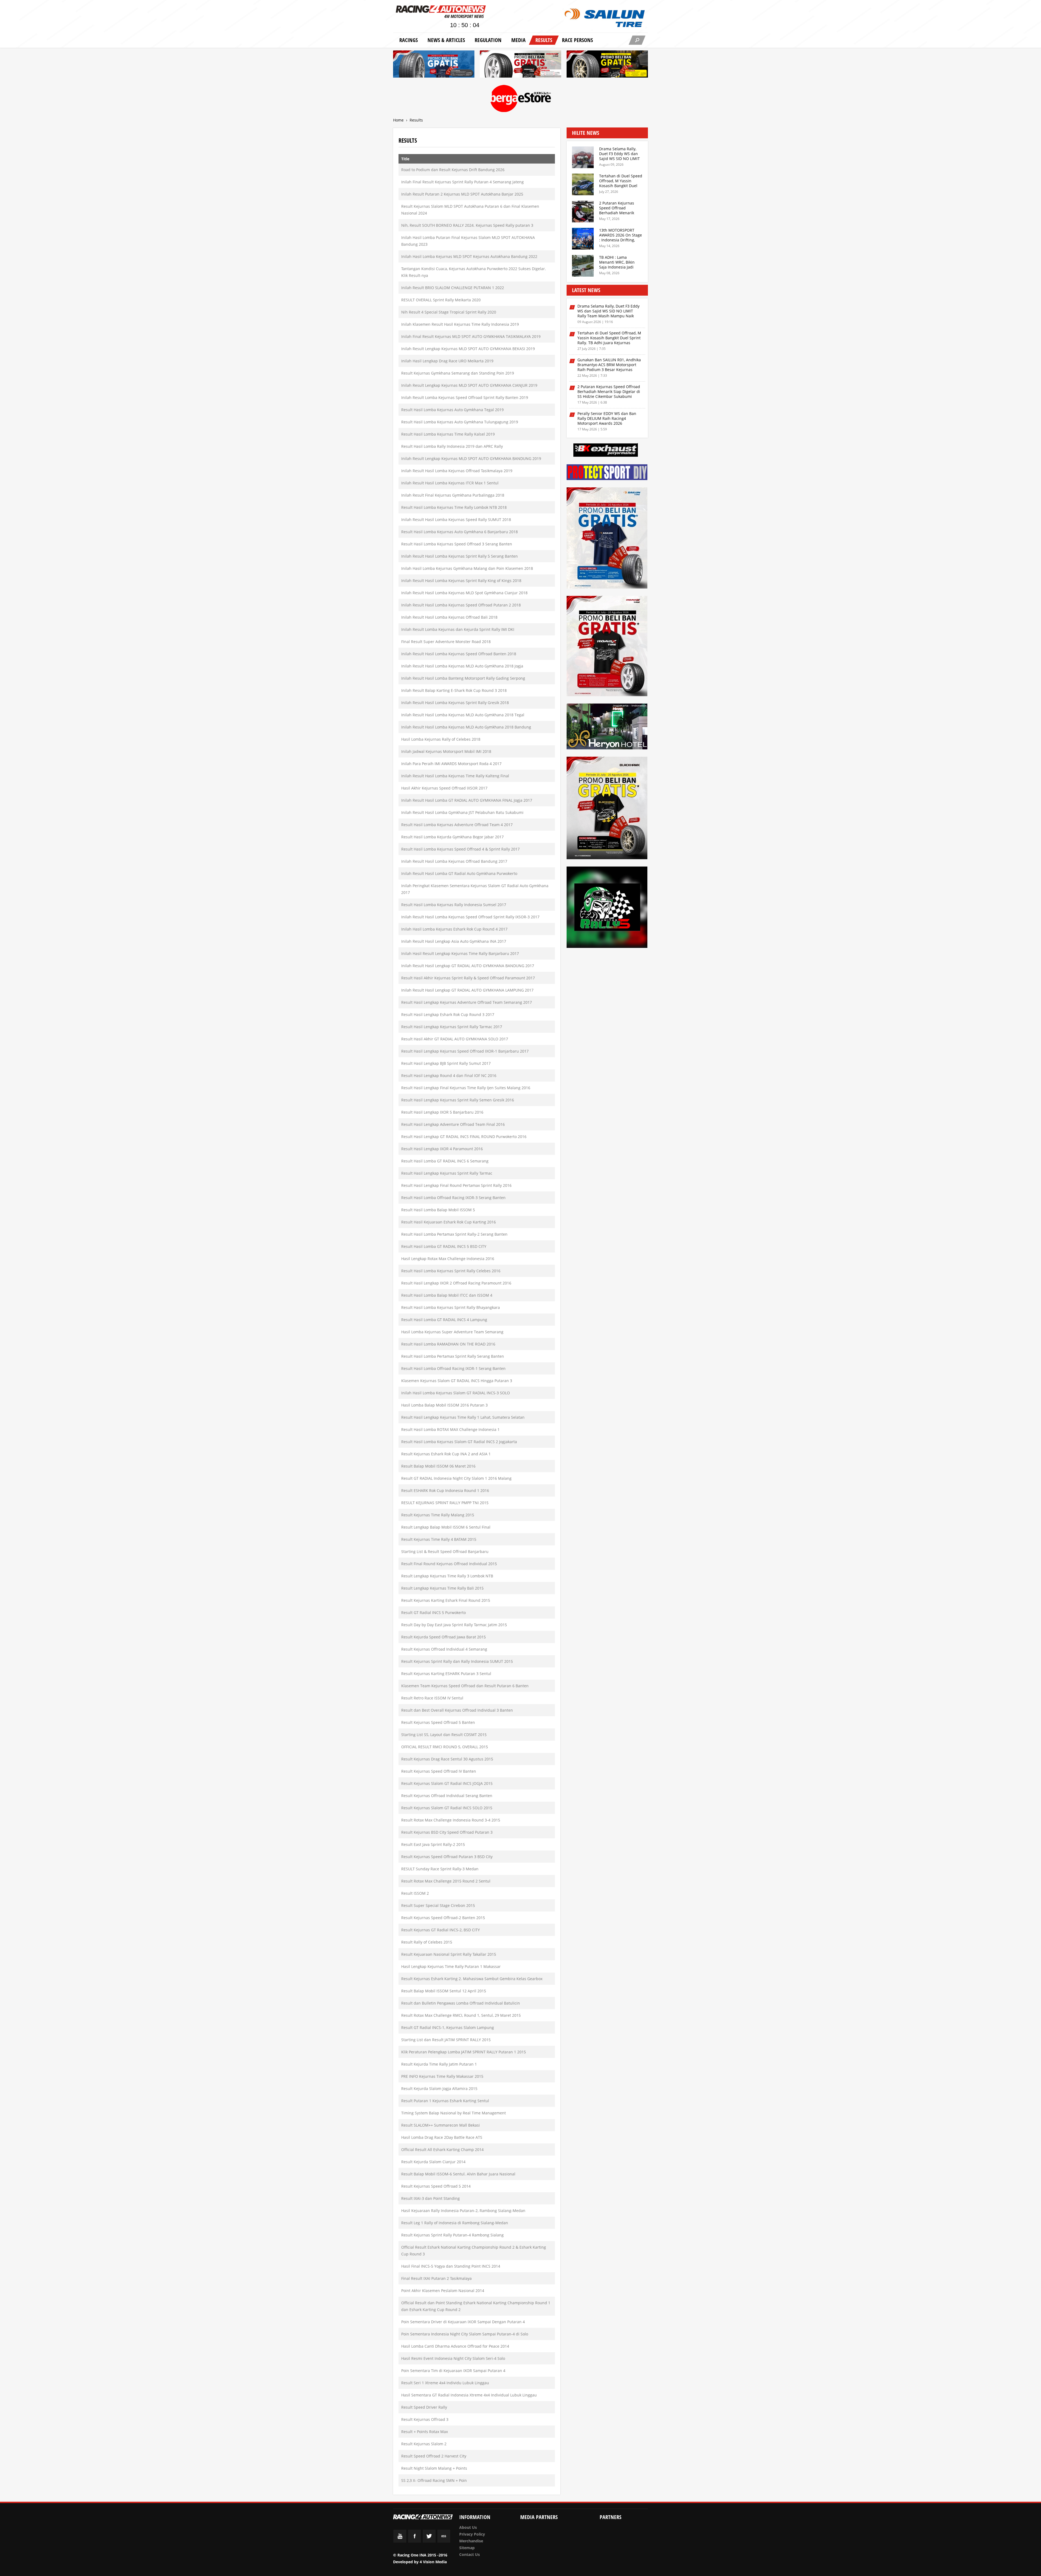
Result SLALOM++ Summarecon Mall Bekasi (441, 2125)
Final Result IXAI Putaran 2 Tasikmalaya (436, 2278)
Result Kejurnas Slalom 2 (424, 2444)
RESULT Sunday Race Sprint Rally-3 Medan (440, 1869)
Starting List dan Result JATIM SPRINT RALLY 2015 (446, 2040)
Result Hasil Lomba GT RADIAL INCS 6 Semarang (445, 1161)
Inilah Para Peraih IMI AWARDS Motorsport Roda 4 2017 (451, 764)
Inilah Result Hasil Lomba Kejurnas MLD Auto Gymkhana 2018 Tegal (463, 715)
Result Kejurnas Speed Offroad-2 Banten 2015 (443, 1918)
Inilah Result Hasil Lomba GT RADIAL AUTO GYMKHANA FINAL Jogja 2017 (467, 800)
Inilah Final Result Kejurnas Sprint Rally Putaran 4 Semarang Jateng (462, 182)
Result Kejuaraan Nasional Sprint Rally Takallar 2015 (449, 1954)
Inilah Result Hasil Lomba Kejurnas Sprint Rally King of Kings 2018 (461, 581)
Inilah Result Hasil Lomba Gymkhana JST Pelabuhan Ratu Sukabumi (462, 812)
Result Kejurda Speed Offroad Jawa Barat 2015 (444, 1637)
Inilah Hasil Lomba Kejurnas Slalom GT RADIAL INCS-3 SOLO (456, 1393)
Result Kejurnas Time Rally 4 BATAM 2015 (439, 1539)
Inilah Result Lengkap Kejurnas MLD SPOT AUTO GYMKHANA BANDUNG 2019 (471, 458)
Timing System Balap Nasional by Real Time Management (454, 2113)
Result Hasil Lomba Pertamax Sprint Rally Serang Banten (453, 1356)
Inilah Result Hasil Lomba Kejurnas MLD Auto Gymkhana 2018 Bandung (466, 727)
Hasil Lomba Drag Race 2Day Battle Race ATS (442, 2137)
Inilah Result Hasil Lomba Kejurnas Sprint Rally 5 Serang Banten (460, 556)
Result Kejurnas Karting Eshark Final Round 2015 (446, 1600)
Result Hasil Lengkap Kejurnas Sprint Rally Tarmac (447, 1173)
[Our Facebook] (415, 2541)
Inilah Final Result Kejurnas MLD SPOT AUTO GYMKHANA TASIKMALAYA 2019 (471, 336)
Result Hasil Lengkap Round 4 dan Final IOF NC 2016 (449, 1076)
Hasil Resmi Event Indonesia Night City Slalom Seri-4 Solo (453, 2358)
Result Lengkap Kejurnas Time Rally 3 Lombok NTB (447, 1576)
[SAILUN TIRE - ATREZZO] (434, 65)
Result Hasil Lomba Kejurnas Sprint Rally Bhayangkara (451, 1307)
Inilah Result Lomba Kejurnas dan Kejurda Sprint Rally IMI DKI (458, 629)
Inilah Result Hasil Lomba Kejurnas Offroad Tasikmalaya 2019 (457, 471)
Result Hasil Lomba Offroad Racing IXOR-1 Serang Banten (453, 1368)
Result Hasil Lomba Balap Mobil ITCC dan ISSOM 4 (447, 1295)
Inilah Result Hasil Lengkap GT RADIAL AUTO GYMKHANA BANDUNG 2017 (468, 966)
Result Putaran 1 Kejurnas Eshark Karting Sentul (445, 2101)
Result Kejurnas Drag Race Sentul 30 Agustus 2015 (447, 1759)
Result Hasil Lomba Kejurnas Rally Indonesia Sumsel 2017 (454, 905)
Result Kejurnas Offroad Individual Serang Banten (447, 1796)
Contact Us (470, 2554)
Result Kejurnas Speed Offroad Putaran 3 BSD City (447, 1857)
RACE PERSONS (577, 40)
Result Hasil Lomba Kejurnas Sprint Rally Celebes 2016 (451, 1271)
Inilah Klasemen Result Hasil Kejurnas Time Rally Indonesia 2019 (460, 324)
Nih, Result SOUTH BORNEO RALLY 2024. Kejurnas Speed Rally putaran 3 (467, 225)
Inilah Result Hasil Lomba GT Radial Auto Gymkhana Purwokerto (459, 873)
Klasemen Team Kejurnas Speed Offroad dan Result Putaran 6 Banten (465, 1686)
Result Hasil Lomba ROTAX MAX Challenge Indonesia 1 (450, 1429)
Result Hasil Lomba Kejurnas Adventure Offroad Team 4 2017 (457, 825)
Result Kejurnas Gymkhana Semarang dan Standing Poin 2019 (458, 373)
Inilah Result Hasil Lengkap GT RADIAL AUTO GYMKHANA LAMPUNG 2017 (467, 990)
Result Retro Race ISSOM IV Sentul (432, 1698)
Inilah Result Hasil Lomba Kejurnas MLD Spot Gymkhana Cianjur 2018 (464, 593)
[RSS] (444, 2541)
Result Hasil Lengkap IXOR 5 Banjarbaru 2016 (442, 1112)
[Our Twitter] (429, 2541)
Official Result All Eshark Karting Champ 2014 (442, 2150)
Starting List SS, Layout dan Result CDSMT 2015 (444, 1735)
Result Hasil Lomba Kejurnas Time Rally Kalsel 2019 (448, 434)
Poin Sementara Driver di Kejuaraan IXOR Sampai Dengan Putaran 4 (463, 2322)
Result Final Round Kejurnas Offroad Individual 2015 (449, 1564)
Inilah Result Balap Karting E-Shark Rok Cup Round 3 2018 (454, 690)
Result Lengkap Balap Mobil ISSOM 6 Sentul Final (446, 1527)
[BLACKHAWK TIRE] (607, 809)
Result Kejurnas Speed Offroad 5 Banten (438, 1722)
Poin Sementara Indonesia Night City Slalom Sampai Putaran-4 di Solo (465, 2334)
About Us (468, 2527)
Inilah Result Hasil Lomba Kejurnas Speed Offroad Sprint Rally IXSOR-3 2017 (470, 917)
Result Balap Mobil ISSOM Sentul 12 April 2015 (444, 1991)
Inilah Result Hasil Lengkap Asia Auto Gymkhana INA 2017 (454, 941)
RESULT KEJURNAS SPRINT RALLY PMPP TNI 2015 (445, 1503)
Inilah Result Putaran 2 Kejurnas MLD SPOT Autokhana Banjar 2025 (462, 194)
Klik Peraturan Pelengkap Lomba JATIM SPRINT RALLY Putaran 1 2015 (464, 2052)
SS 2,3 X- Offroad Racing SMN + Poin (434, 2480)
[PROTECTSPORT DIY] (607, 473)
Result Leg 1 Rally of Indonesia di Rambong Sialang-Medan (455, 2223)
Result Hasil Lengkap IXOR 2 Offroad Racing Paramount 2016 (456, 1283)
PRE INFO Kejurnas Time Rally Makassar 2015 (442, 2076)
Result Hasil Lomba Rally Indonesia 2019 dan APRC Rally (452, 446)
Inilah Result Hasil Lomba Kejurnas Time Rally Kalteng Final (455, 776)
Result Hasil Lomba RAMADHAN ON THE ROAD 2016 (448, 1344)
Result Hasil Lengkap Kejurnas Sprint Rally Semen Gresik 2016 (458, 1100)
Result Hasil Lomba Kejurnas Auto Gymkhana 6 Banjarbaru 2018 (460, 532)
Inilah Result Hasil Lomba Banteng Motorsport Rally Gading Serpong (463, 678)
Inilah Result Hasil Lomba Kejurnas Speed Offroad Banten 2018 (459, 654)
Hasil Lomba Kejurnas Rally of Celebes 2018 (441, 739)
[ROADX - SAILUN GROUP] (520, 65)
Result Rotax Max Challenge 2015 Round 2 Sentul (446, 1881)
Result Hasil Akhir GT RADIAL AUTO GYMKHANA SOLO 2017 (455, 1039)
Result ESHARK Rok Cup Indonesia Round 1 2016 (445, 1490)
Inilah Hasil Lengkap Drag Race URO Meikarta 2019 (447, 361)
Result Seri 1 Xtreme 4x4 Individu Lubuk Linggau (445, 2383)
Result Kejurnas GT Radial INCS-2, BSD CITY (441, 1930)
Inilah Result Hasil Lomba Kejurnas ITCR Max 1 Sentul (450, 483)
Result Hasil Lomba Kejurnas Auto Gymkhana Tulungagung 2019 (460, 422)
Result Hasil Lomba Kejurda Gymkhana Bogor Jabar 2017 (452, 837)
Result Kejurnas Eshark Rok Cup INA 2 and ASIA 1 (446, 1454)
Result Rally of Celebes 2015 (427, 1942)
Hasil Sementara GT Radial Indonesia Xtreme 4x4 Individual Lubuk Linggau (469, 2395)
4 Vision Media (433, 2562)
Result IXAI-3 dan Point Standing (430, 2198)
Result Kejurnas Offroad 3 (425, 2419)
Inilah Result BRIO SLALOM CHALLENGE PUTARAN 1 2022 (453, 288)
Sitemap (467, 2548)
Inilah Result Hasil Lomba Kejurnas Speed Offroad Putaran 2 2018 (461, 605)
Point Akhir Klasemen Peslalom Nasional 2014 (443, 2291)
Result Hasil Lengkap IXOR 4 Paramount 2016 (442, 1149)
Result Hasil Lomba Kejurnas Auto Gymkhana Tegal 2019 (452, 410)
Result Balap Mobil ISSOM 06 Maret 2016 (438, 1466)
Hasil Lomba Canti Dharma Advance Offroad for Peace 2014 (455, 2346)
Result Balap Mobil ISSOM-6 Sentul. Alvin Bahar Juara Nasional (458, 2174)
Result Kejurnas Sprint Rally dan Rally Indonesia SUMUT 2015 (457, 1661)
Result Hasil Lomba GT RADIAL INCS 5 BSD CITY (444, 1246)
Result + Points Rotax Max (425, 2432)
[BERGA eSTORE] (521, 99)
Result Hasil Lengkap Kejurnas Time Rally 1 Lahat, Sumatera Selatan (463, 1417)
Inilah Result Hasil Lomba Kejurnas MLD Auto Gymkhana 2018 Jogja (462, 666)
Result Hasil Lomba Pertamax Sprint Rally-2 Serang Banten (454, 1234)
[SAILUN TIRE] (607, 539)
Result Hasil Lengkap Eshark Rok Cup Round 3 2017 (448, 1014)
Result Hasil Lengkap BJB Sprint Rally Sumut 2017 (446, 1063)
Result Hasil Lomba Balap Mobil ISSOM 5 (438, 1210)
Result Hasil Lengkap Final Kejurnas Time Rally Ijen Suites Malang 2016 (466, 1088)
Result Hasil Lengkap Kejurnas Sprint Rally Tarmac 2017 (452, 1027)
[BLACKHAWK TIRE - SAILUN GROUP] (607, 65)
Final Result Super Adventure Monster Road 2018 (446, 642)
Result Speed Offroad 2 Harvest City (434, 2456)
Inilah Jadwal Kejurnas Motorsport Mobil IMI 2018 (446, 751)
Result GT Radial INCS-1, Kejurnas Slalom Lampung (448, 2027)
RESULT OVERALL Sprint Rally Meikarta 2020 (441, 300)
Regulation (488, 40)
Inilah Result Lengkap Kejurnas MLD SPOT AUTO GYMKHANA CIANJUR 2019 (469, 385)
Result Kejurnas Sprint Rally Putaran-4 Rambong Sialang (452, 2235)
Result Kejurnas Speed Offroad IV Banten (439, 1771)
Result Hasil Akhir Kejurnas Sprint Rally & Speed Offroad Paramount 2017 (468, 978)
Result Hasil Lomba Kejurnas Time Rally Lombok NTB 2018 (454, 507)
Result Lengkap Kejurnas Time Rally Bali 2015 (442, 1588)
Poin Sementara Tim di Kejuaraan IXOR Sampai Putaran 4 (453, 2371)
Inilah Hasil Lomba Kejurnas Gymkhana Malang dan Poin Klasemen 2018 (467, 568)
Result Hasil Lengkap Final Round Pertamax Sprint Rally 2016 (456, 1185)
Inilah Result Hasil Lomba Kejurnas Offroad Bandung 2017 (454, 861)
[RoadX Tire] (607, 647)
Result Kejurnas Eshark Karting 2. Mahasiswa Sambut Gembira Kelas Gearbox (472, 1979)
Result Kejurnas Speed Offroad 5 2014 (436, 2186)
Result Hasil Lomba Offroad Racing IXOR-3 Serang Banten (453, 1198)
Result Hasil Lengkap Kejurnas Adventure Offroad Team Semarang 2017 (467, 1002)
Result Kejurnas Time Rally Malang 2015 (438, 1515)
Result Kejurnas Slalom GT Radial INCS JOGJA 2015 (447, 1783)
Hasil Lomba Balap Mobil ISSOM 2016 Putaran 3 (444, 1405)
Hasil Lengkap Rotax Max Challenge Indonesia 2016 (448, 1259)
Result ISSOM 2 (415, 1893)
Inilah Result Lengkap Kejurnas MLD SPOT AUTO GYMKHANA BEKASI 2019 (468, 349)
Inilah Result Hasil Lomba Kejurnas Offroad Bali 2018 (449, 617)
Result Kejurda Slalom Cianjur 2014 (433, 2162)
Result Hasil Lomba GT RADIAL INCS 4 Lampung (444, 1320)
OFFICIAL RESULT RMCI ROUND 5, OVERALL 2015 (445, 1747)
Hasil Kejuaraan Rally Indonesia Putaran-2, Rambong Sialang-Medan (463, 2211)
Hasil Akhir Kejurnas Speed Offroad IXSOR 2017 (444, 788)
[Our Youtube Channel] (400, 2541)
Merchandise (471, 2541)
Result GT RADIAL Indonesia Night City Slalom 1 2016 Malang (456, 1478)
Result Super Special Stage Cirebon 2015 (438, 1905)
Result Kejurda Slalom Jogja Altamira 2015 (439, 2088)
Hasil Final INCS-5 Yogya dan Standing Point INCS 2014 (451, 2266)
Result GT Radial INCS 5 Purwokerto (433, 1613)
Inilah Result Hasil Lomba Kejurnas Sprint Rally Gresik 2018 (455, 703)
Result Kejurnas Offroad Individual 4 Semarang (444, 1649)
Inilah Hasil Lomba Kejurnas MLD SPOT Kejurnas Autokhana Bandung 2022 (469, 256)
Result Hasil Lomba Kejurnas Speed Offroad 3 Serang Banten (457, 544)
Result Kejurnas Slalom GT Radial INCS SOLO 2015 (447, 1808)
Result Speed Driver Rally (424, 2407)
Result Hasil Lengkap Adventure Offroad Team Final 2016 (453, 1124)
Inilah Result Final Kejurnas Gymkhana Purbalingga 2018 (453, 495)
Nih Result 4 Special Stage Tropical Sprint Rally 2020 (449, 312)
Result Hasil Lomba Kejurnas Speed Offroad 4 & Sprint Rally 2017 (460, 849)
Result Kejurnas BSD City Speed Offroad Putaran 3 (447, 1832)
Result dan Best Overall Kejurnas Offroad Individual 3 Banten (457, 1710)
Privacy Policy (472, 2534)
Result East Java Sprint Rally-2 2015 (433, 1844)
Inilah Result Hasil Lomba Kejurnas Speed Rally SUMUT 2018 (456, 520)
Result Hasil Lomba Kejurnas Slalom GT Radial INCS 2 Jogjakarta (459, 1442)
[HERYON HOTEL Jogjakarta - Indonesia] (607, 727)
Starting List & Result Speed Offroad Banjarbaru (445, 1551)
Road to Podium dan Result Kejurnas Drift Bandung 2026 (453, 170)
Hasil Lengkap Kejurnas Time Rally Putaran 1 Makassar (451, 1966)
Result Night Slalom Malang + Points (434, 2468)
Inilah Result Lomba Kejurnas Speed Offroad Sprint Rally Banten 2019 (465, 397)
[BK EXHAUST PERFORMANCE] (606, 451)
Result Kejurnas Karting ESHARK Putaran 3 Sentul (446, 1674)
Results (544, 40)
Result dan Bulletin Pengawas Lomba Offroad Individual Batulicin (461, 2003)
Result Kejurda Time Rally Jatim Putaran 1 (439, 2064)
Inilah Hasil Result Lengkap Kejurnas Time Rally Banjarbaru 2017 (460, 953)
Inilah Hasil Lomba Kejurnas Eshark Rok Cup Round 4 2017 (454, 929)
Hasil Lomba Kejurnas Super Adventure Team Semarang (452, 1332)
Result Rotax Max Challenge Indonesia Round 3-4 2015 (451, 1820)
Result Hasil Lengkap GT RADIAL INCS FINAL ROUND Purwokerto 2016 (464, 1137)
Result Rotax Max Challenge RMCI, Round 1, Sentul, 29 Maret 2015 (461, 2015)
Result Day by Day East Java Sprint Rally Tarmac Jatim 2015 (454, 1625)
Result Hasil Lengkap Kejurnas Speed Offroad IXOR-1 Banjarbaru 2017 (465, 1051)
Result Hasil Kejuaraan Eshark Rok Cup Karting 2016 (449, 1222)
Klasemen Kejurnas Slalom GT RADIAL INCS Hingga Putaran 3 (457, 1381)
